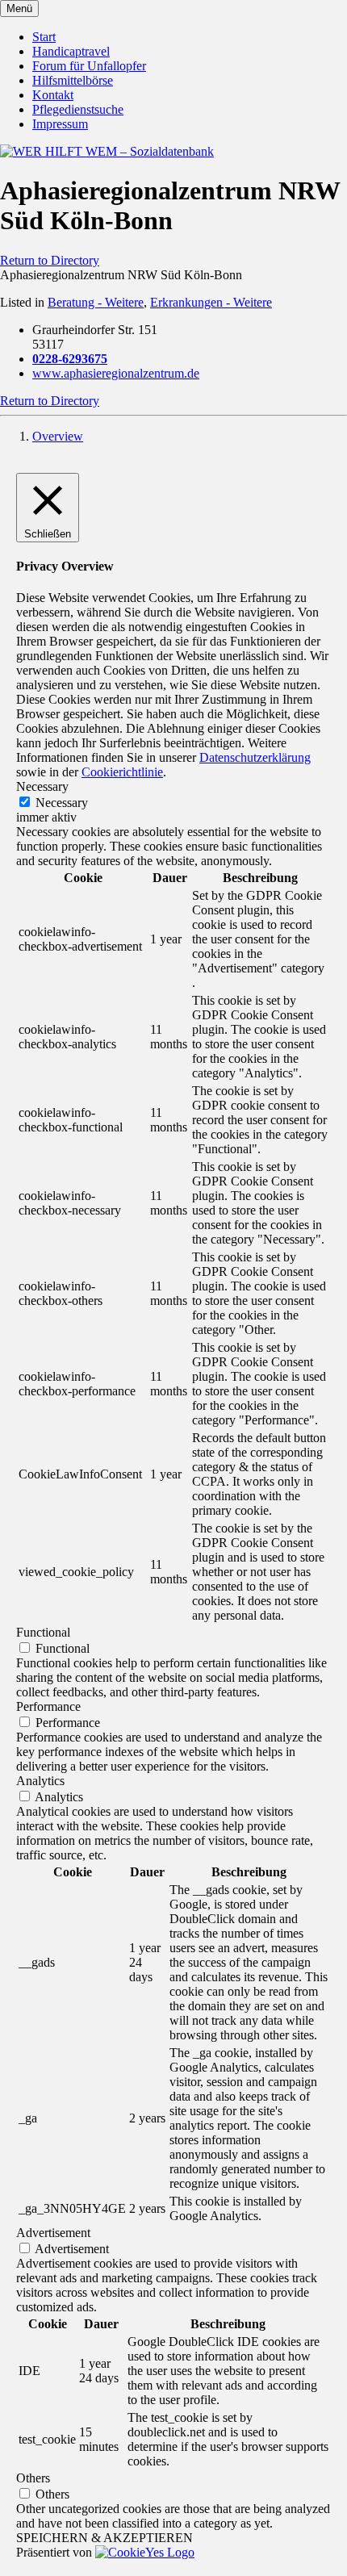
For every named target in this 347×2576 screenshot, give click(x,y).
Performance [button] (48, 1706)
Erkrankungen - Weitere (211, 302)
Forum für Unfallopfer (89, 66)
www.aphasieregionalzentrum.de (116, 373)
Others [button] (33, 2478)
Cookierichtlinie (122, 772)
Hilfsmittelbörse (73, 80)
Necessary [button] (42, 786)
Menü (19, 8)
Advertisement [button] (53, 2233)
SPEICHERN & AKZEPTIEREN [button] (105, 2538)
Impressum (60, 124)
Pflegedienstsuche (78, 109)
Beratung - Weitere (96, 302)
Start (44, 37)
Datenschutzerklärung (255, 757)
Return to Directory (50, 260)
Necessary (62, 803)
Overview (58, 436)
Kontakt (53, 95)
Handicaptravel (71, 51)
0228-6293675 (70, 359)
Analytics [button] (40, 1781)
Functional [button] (43, 1632)
